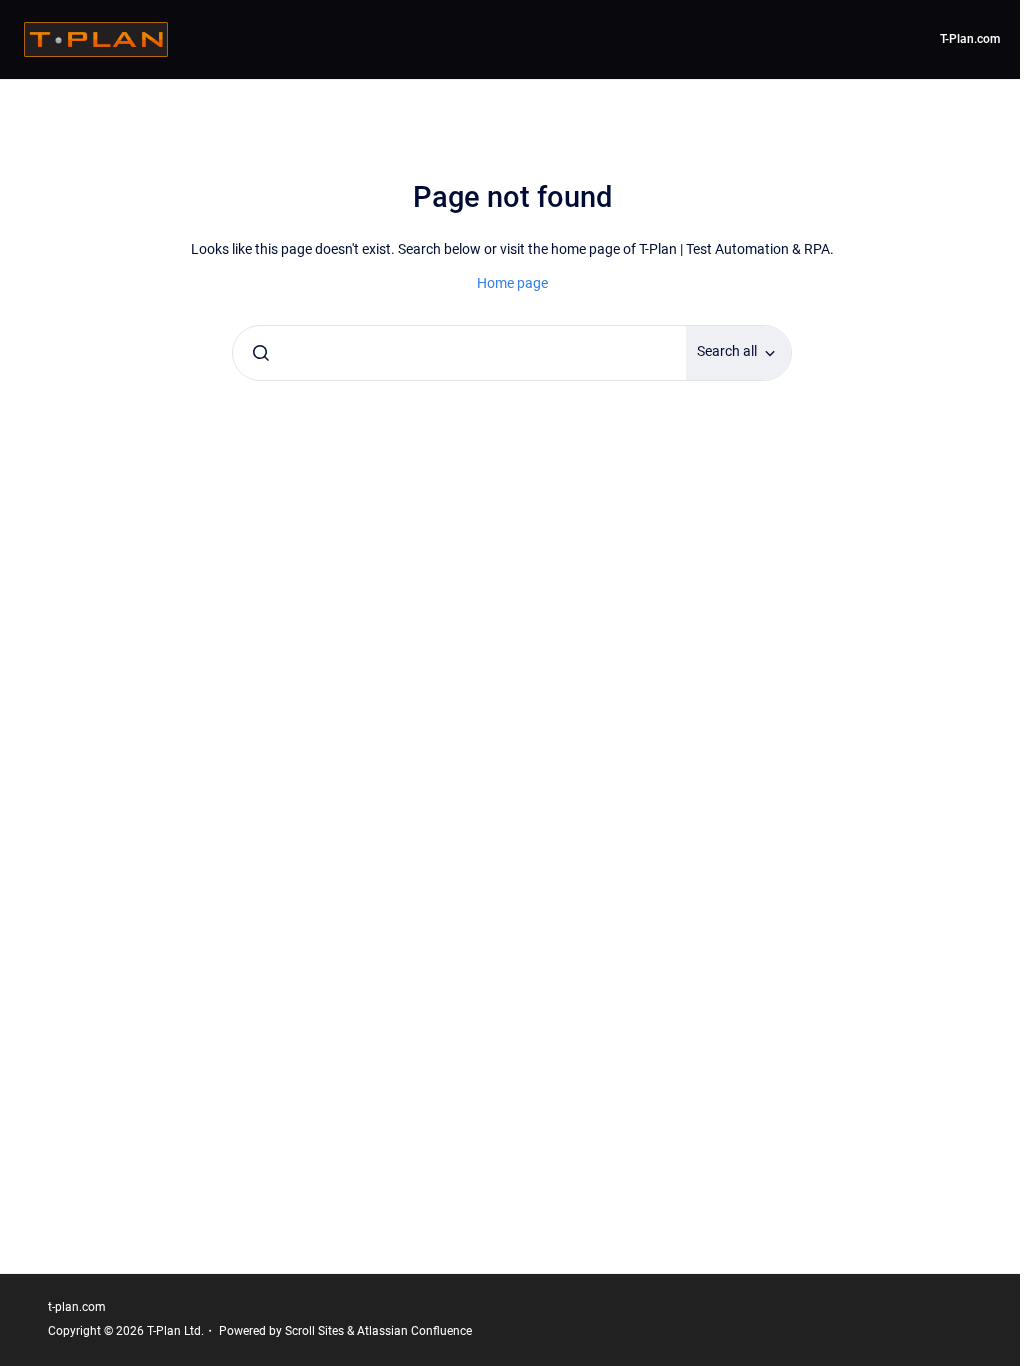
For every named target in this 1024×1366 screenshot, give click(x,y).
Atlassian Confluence (414, 1331)
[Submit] (261, 353)
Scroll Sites (314, 1331)
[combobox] (459, 353)
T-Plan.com (970, 39)
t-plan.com (77, 1307)
